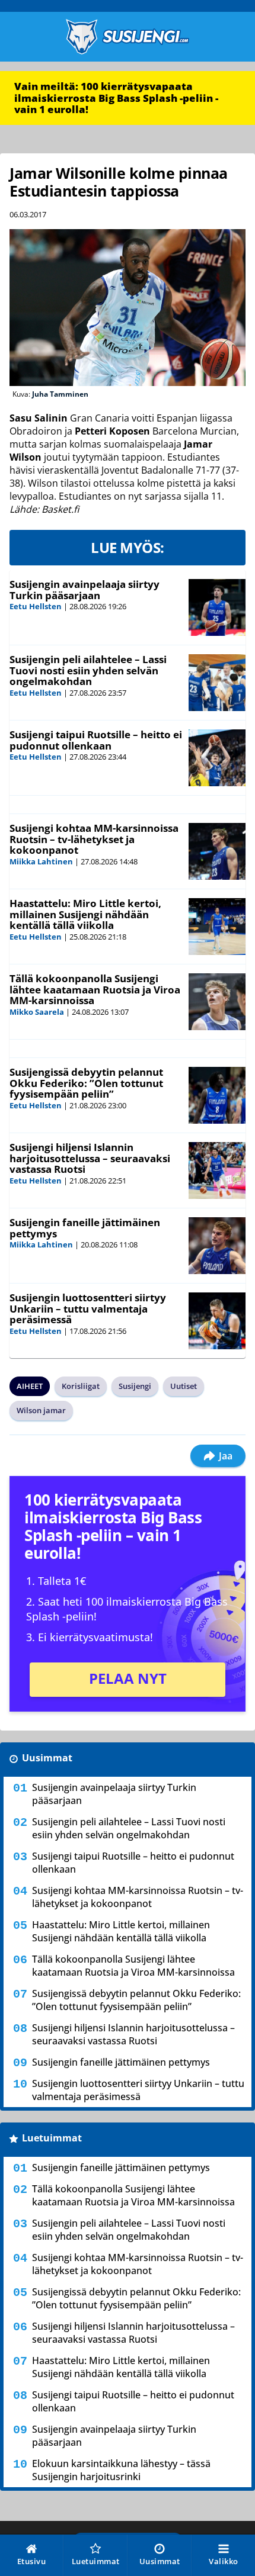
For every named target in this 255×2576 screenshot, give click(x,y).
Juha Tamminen (60, 394)
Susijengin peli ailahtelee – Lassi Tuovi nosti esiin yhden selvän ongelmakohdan (88, 670)
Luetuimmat (52, 2138)
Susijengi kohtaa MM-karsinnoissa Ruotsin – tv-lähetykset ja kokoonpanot (94, 839)
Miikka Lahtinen (41, 861)
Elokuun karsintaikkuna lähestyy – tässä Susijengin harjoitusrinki (121, 2470)
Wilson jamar (41, 1410)
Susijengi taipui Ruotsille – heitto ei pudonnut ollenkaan (96, 740)
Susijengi (135, 1386)
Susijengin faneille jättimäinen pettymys (85, 1228)
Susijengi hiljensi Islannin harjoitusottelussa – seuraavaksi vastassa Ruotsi (90, 1158)
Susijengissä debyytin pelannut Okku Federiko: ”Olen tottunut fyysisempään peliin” (86, 1083)
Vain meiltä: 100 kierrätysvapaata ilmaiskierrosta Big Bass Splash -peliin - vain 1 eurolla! (116, 98)
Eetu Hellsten (36, 606)
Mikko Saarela (37, 1012)
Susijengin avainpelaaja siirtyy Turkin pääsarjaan (85, 590)
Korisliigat (81, 1386)
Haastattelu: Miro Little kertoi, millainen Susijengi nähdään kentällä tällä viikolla (85, 914)
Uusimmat (47, 1758)
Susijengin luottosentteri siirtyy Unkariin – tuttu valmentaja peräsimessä (88, 1308)
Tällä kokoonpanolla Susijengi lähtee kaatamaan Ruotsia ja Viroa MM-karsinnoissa (95, 989)
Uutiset (184, 1386)
